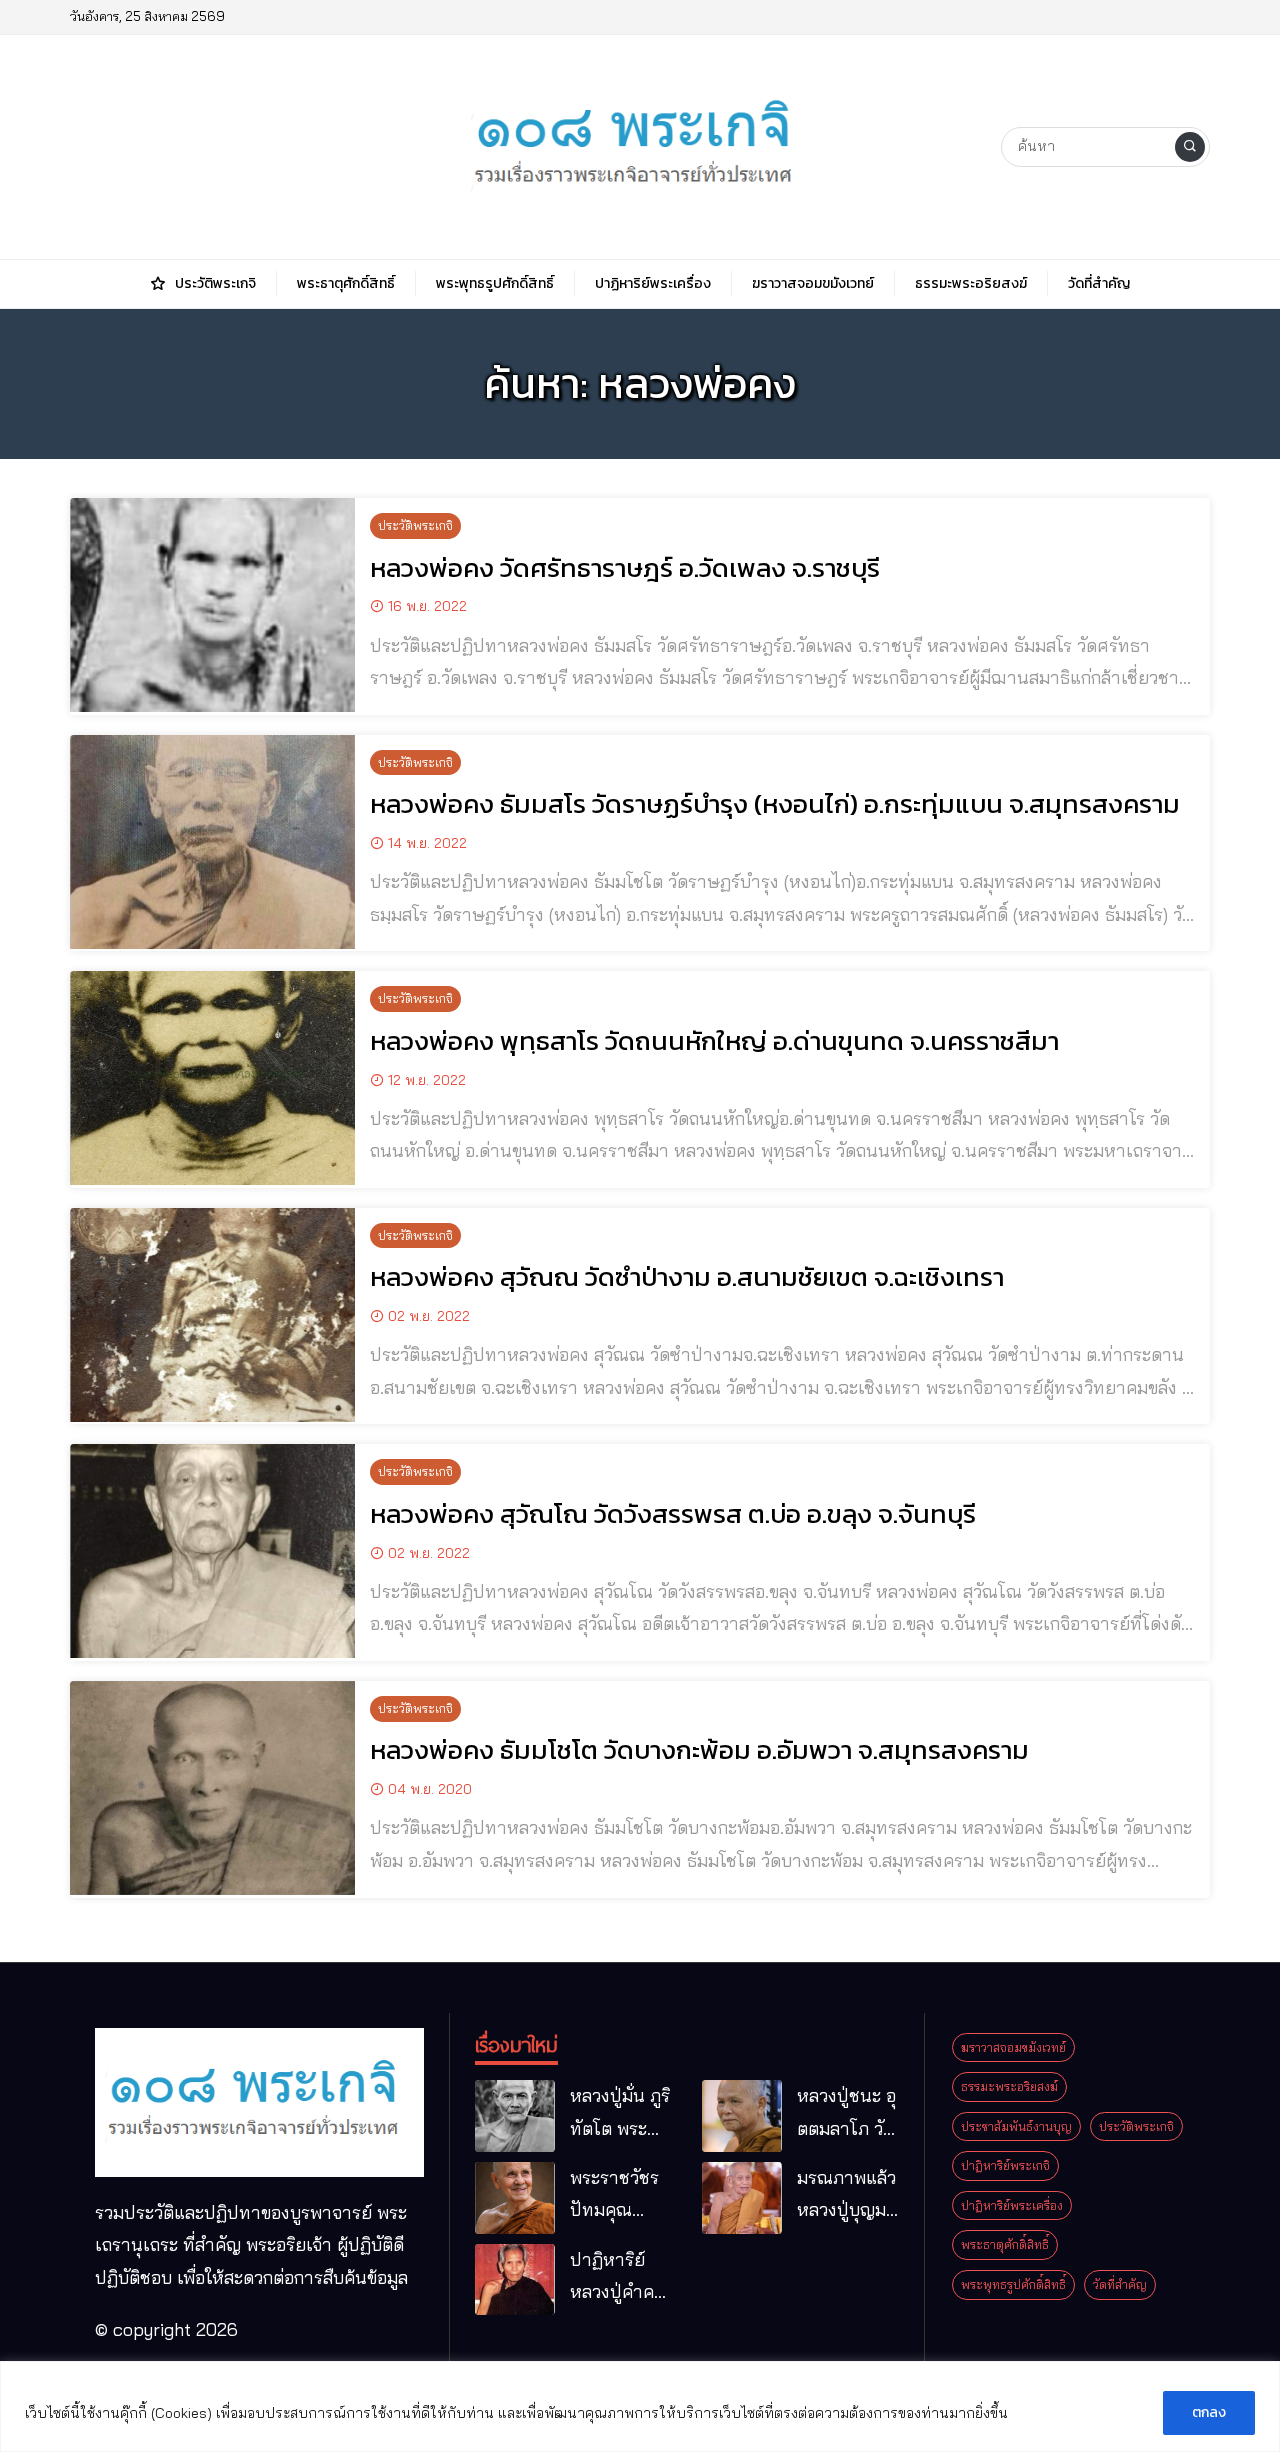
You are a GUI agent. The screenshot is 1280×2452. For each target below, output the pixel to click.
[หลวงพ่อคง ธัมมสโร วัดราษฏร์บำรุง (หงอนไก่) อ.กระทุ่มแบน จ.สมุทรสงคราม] (212, 842)
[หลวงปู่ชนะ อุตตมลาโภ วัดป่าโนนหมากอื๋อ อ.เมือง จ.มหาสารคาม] (742, 2116)
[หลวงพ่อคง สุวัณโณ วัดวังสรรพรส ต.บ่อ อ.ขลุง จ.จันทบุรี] (212, 1551)
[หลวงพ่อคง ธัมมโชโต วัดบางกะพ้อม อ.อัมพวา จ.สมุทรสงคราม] (212, 1788)
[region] (640, 2406)
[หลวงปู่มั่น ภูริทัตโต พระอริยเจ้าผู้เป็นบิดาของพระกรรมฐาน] (515, 2116)
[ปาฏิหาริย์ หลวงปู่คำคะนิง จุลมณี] (515, 2280)
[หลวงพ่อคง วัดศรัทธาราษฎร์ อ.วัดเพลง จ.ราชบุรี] (212, 605)
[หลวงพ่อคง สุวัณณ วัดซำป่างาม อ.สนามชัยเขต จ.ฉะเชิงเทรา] (212, 1315)
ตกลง (1209, 2412)
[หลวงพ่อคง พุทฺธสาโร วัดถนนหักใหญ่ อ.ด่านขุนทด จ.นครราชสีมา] (212, 1078)
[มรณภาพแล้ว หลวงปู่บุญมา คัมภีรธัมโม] (742, 2198)
